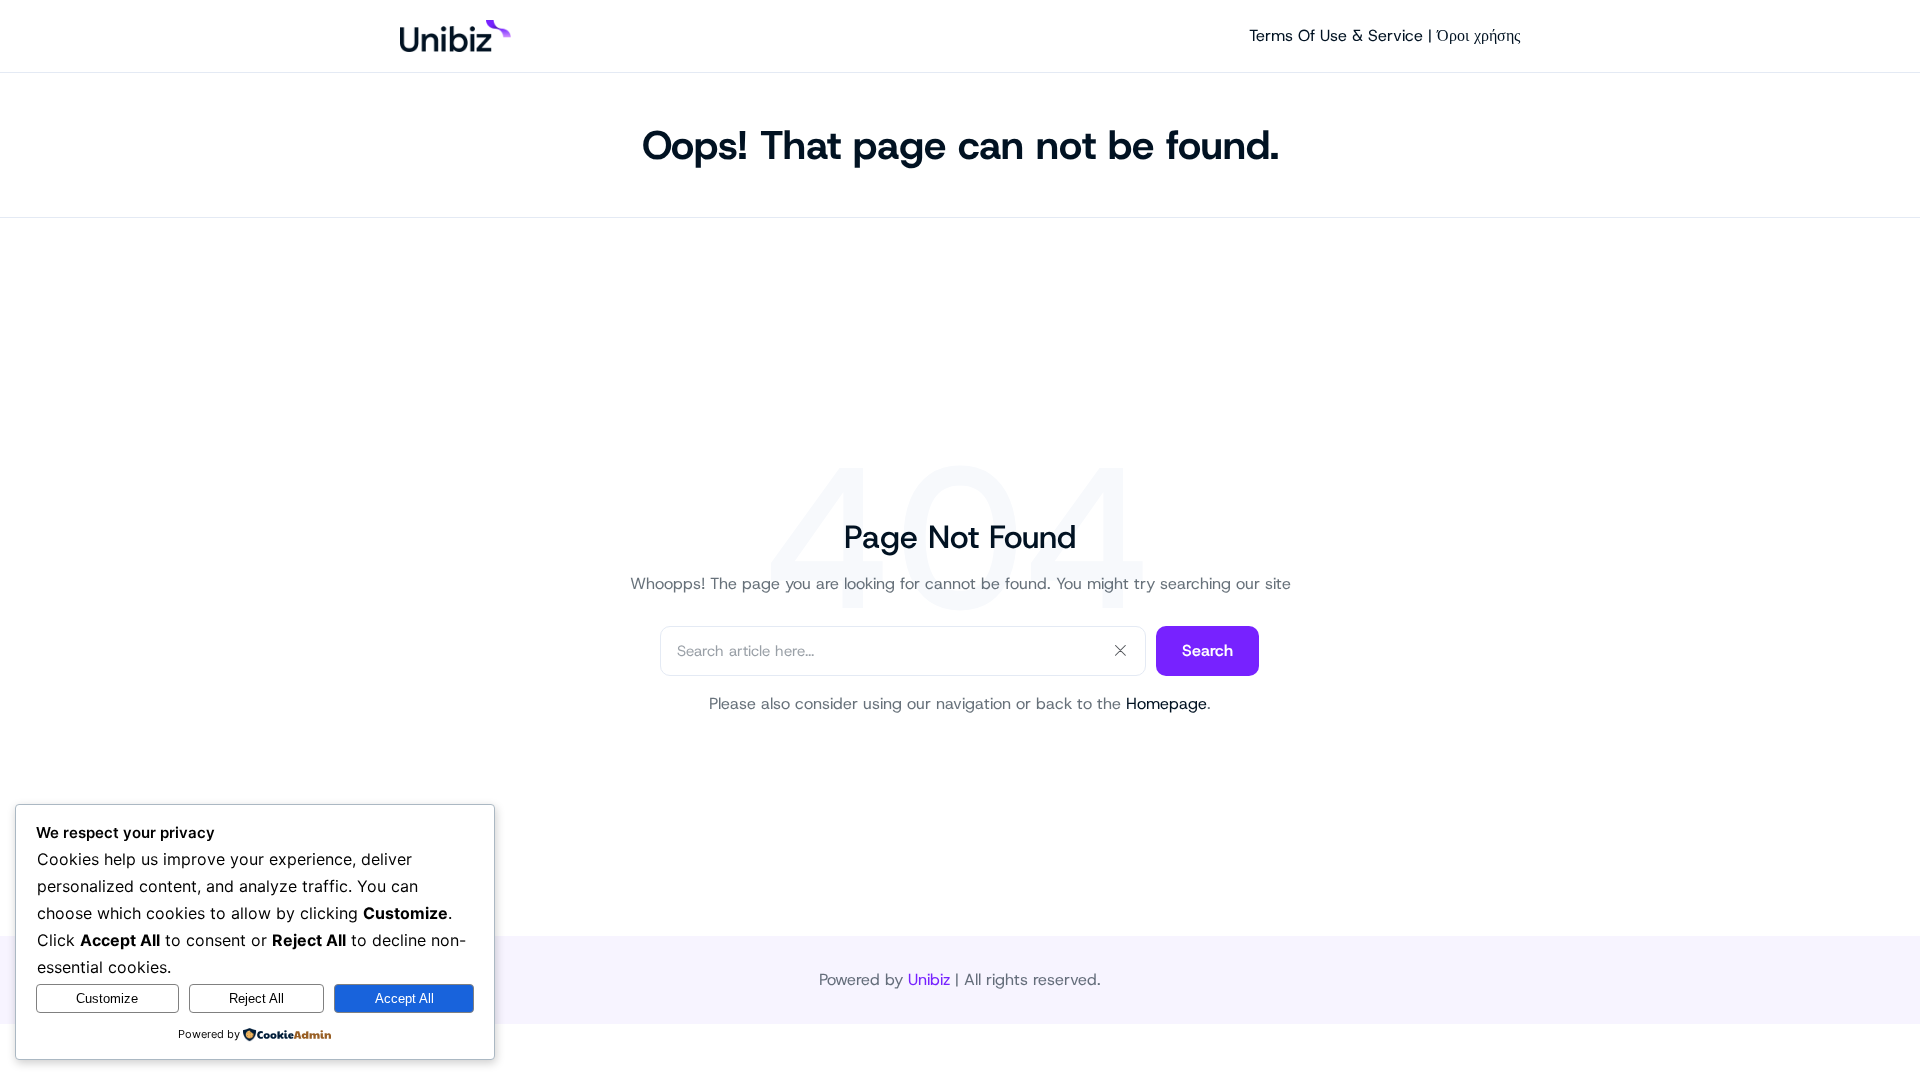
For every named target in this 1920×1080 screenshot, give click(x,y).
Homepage (1166, 703)
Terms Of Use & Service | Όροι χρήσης (1384, 35)
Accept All (404, 998)
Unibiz (929, 979)
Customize (107, 998)
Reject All (256, 998)
